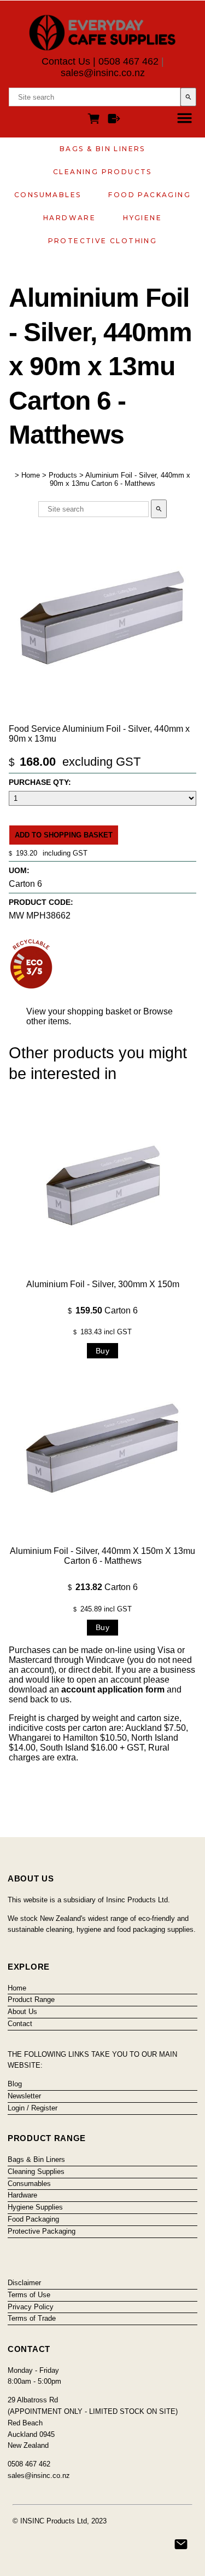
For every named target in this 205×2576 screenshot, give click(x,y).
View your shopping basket (79, 1011)
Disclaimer (24, 2283)
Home (31, 475)
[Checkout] (114, 120)
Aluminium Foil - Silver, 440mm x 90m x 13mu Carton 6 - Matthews (120, 479)
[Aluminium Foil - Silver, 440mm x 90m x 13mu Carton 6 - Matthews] (102, 716)
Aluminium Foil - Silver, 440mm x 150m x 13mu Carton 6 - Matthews (102, 1556)
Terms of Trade (32, 2318)
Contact (20, 2024)
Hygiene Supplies (35, 2207)
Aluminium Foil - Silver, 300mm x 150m (103, 1284)
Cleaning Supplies (36, 2171)
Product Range (31, 2000)
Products (63, 475)
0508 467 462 (128, 61)
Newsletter (24, 2096)
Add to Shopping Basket (64, 835)
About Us (22, 2012)
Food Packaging (150, 195)
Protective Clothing (103, 241)
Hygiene (142, 218)
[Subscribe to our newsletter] (181, 2544)
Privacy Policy (31, 2307)
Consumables (48, 195)
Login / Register (33, 2108)
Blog (15, 2084)
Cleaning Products (102, 172)
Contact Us (66, 61)
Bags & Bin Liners (102, 149)
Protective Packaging (42, 2231)
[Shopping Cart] (96, 120)
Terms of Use (29, 2295)
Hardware (69, 218)
